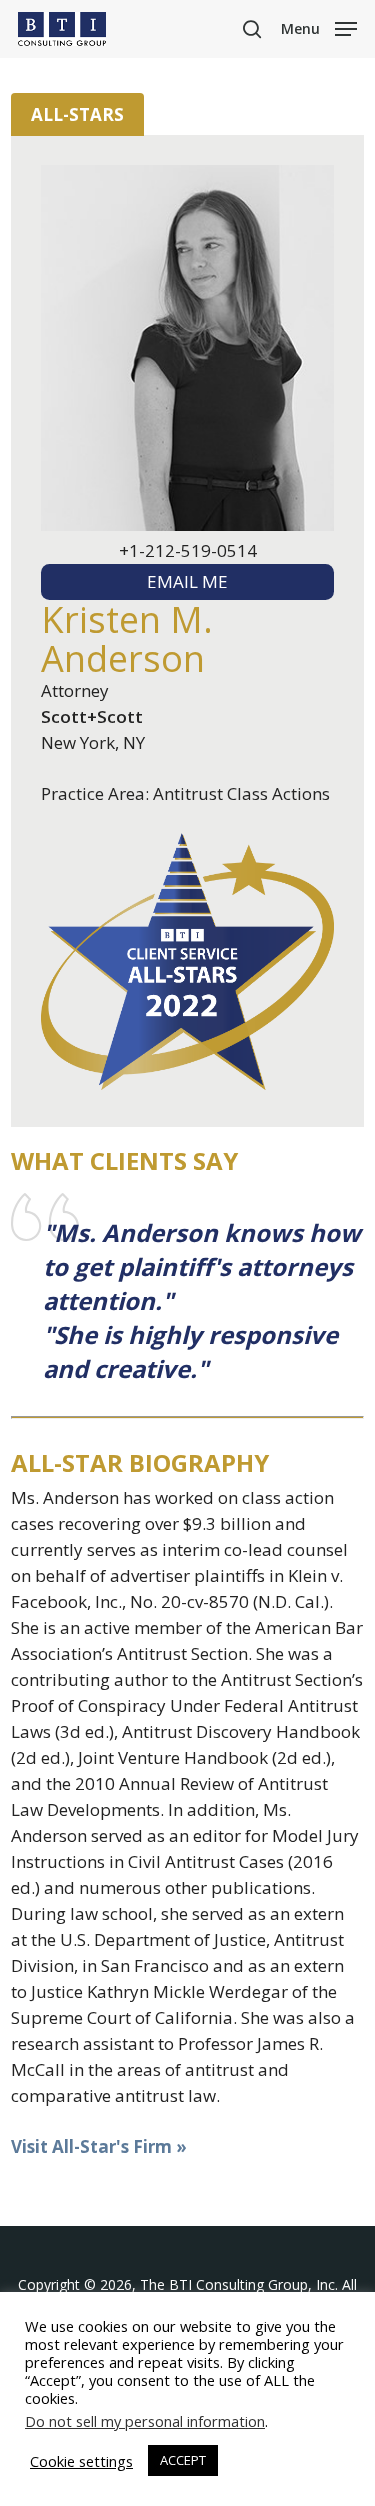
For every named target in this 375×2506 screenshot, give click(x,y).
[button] (319, 27)
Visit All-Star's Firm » (99, 2146)
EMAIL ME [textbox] (187, 581)
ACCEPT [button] (183, 2460)
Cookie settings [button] (81, 2461)
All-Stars (77, 114)
